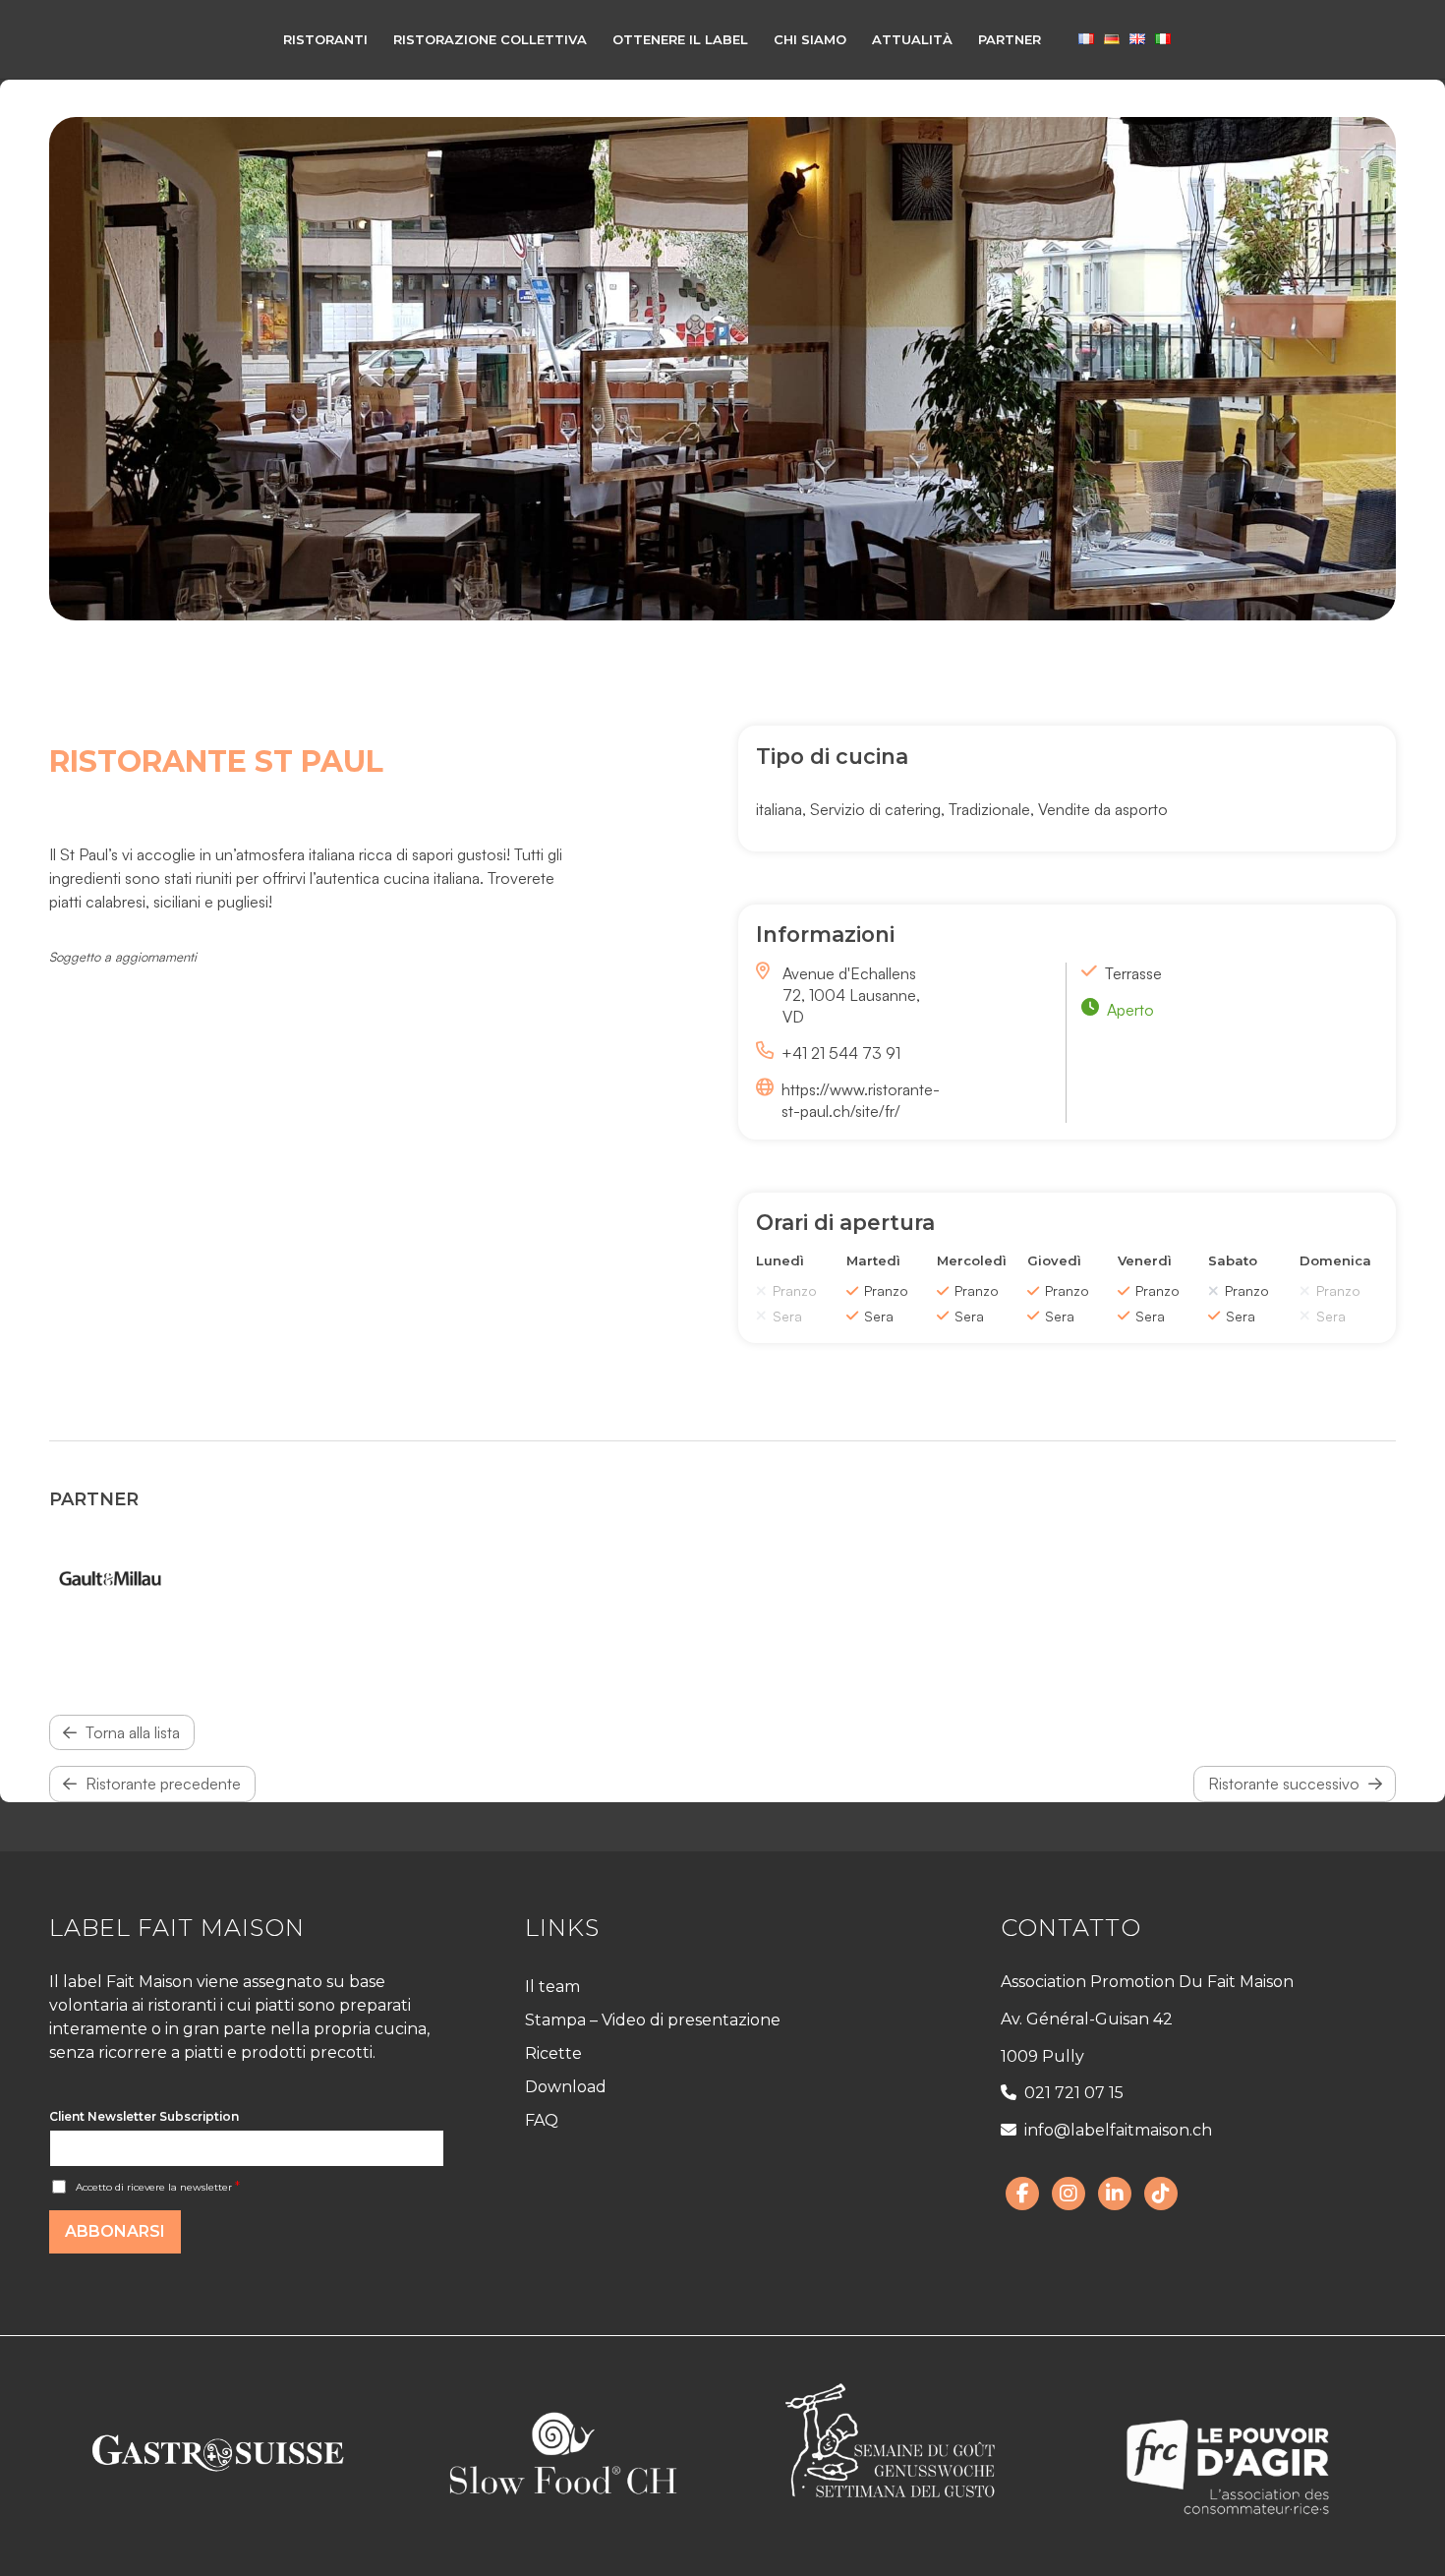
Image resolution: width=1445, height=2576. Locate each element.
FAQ (542, 2120)
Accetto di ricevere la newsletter (158, 2187)
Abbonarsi (115, 2231)
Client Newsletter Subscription (144, 2116)
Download (566, 2087)
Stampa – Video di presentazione (653, 2020)
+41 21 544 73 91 (841, 1053)
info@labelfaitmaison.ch (1118, 2130)
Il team (552, 1987)
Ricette (553, 2053)
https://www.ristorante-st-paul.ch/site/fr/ (861, 1100)
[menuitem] (325, 39)
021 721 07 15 (1074, 2093)
